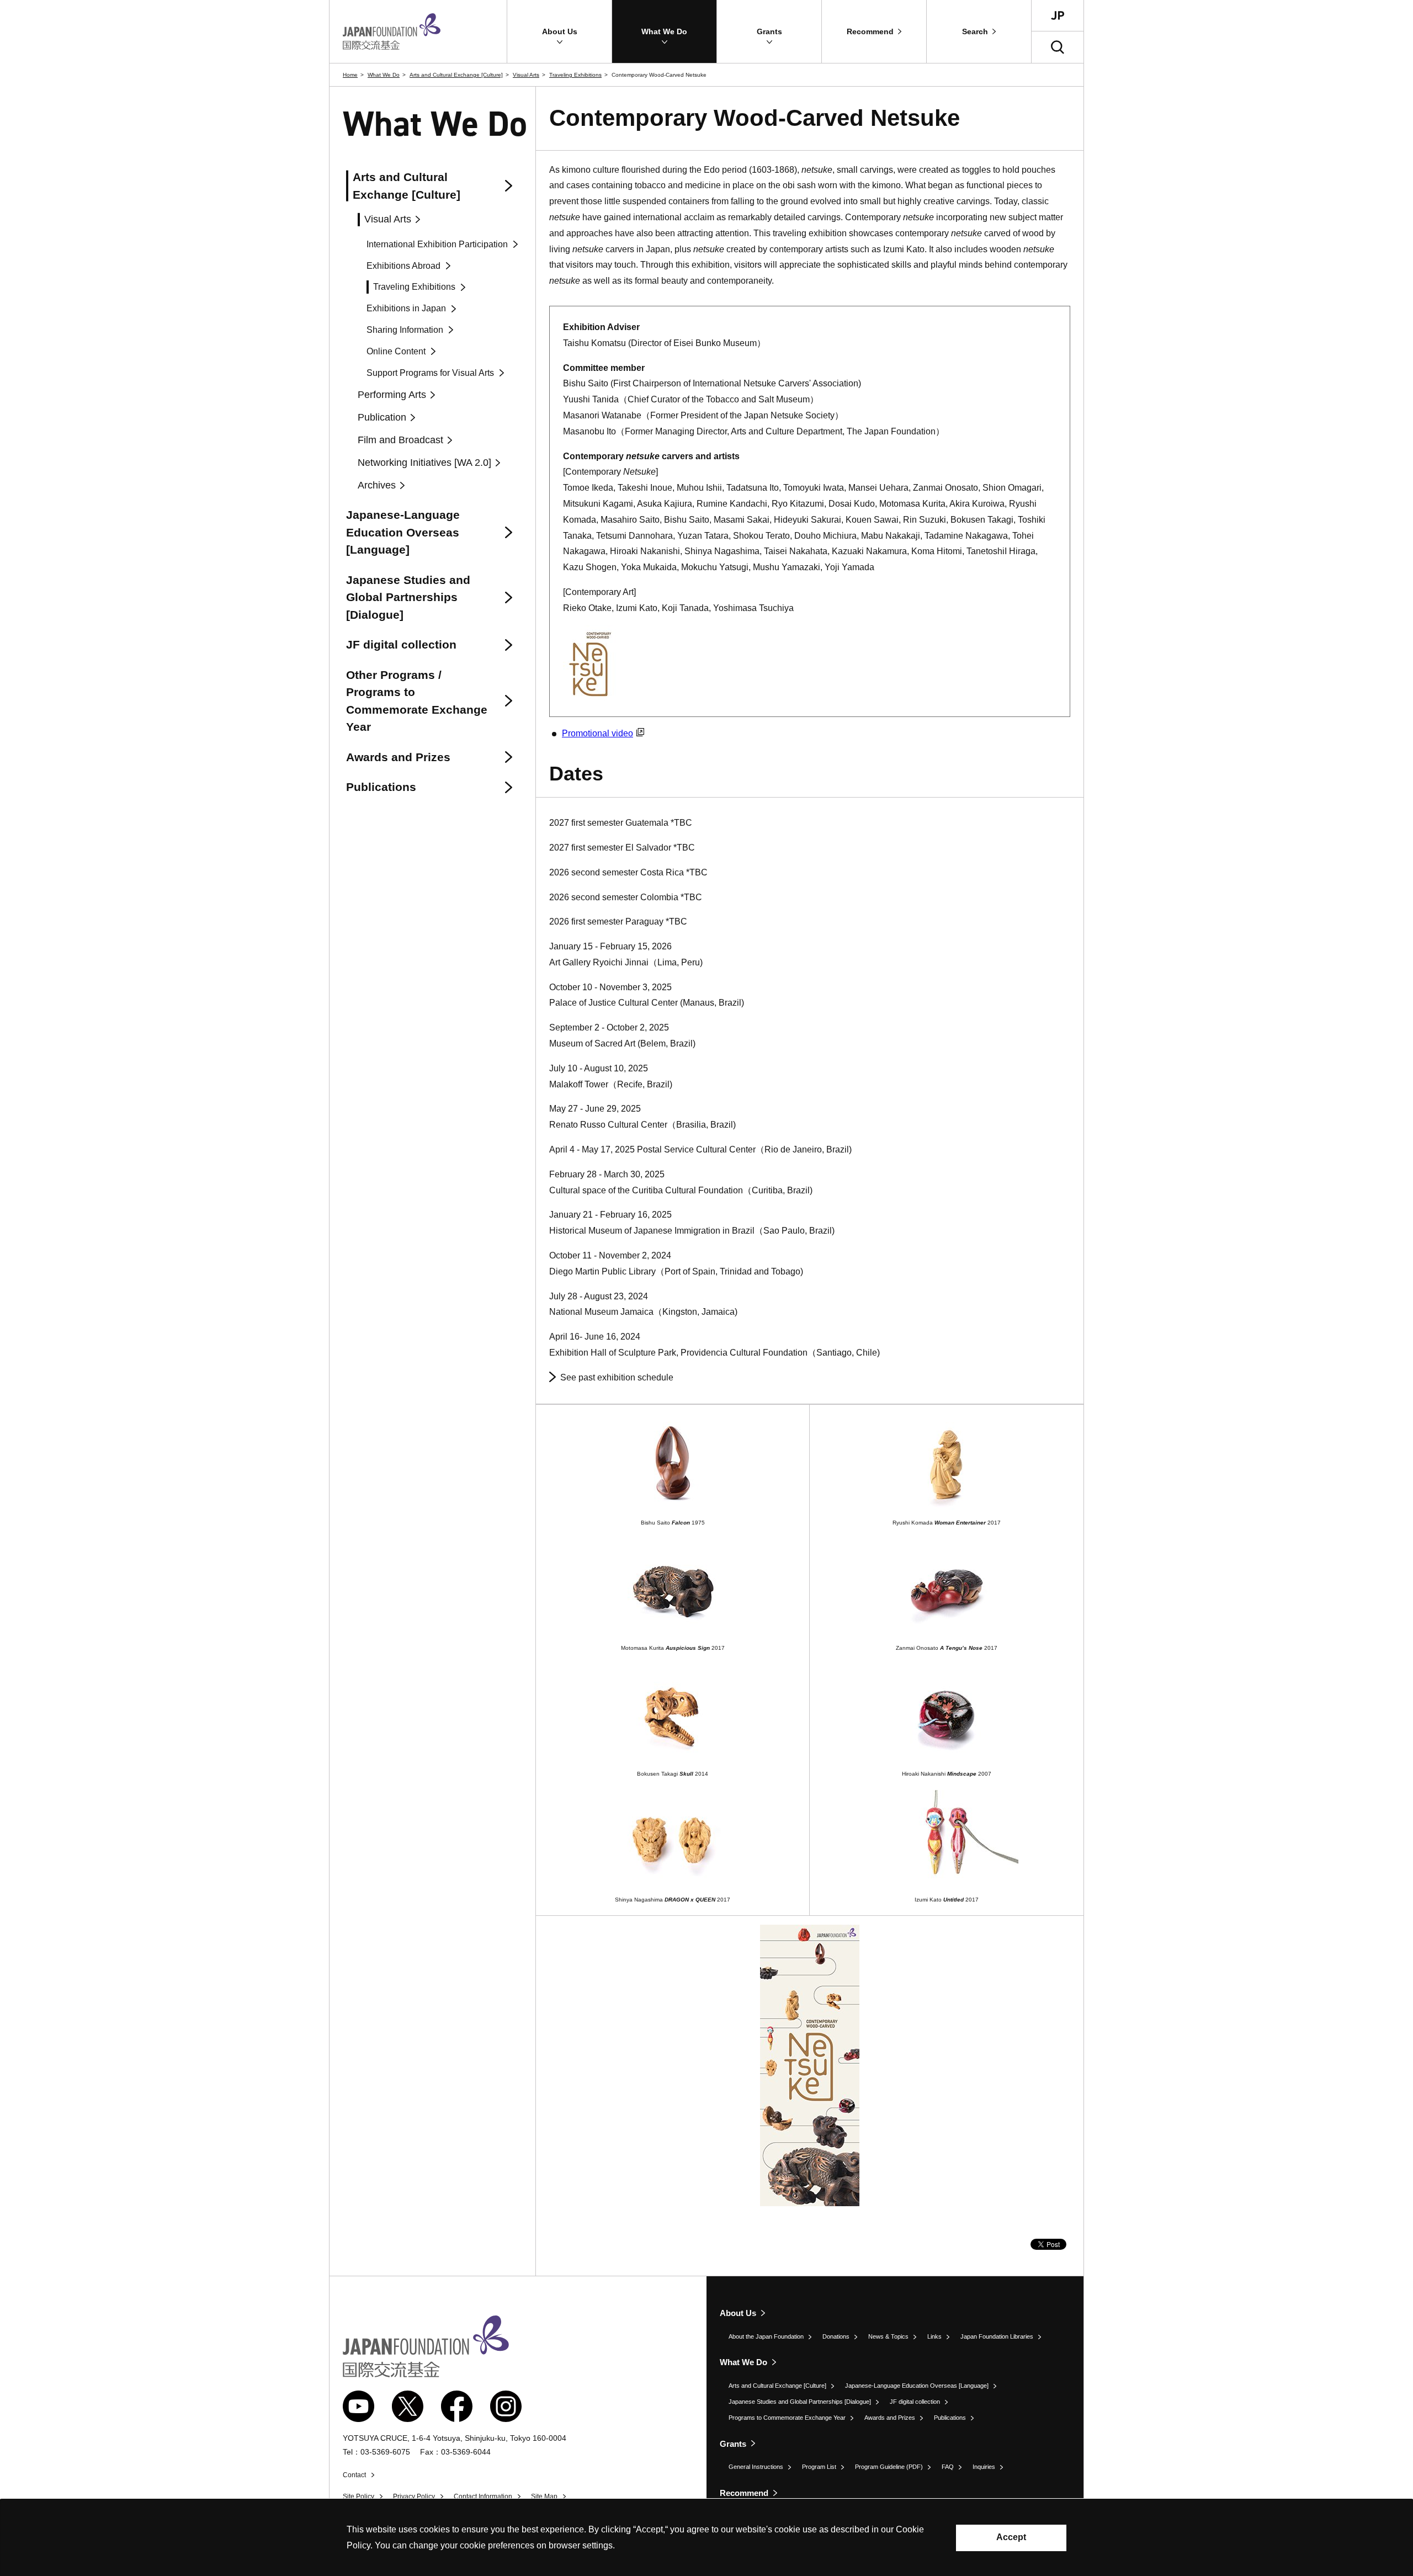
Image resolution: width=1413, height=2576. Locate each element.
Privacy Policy (414, 2497)
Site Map (544, 2497)
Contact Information (483, 2497)
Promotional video (597, 733)
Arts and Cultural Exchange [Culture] (456, 75)
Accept (1011, 2537)
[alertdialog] (706, 2538)
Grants (733, 2444)
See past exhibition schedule (617, 1377)
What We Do (384, 75)
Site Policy (358, 2497)
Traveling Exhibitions (575, 75)
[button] (559, 31)
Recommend (744, 2493)
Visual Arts (526, 75)
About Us (738, 2313)
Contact (354, 2475)
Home (350, 75)
